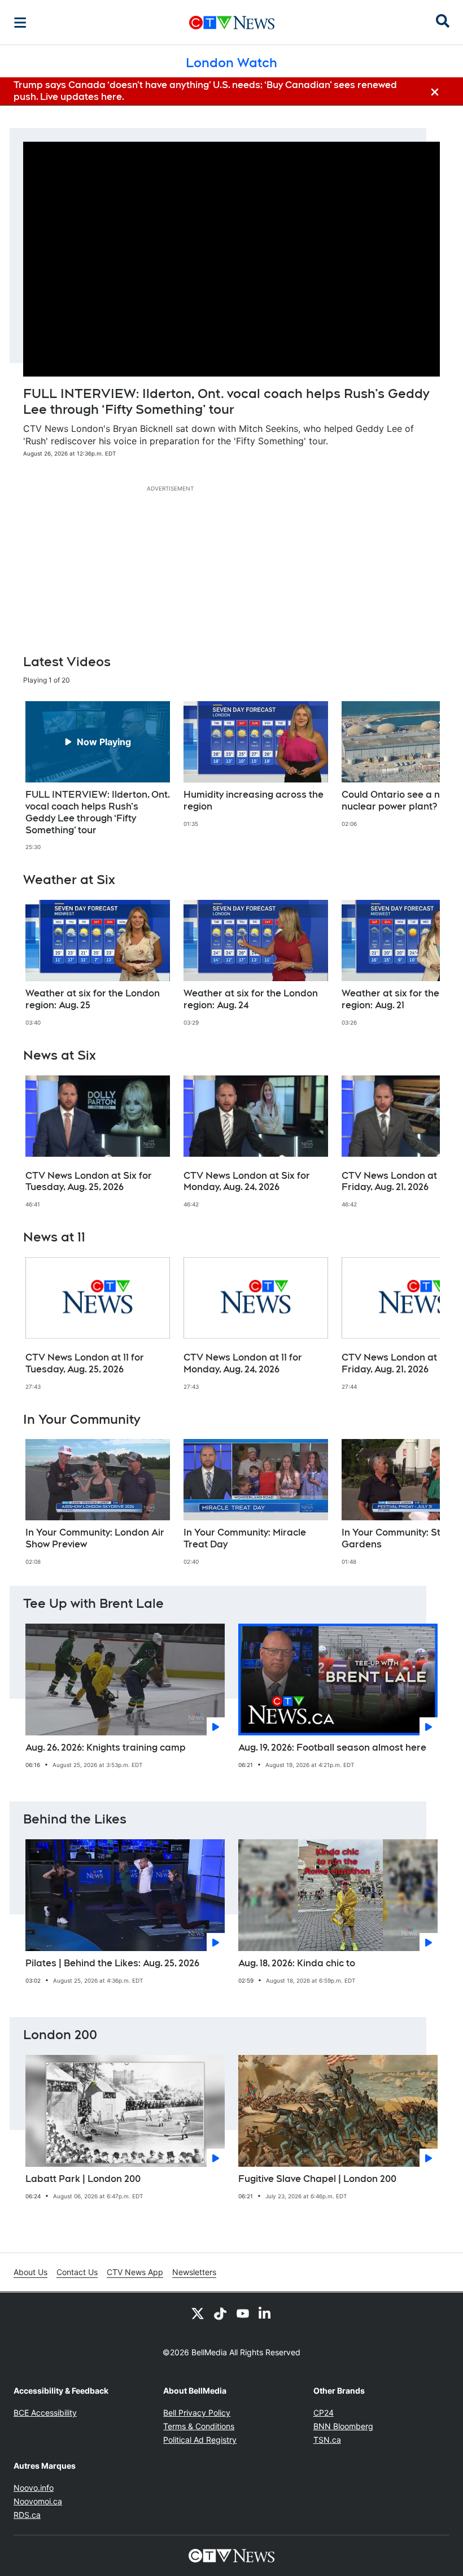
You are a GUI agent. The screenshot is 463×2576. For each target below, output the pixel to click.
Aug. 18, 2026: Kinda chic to (297, 1963)
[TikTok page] (220, 2313)
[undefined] (98, 776)
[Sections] (20, 23)
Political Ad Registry (200, 2440)
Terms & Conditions (199, 2426)
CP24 (324, 2413)
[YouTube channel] (243, 2313)
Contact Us (77, 2272)
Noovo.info (34, 2488)
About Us (30, 2272)
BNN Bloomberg (343, 2426)
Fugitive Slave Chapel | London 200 (317, 2179)
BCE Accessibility (45, 2413)
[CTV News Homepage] (232, 23)
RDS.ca (27, 2515)
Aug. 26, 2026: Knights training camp (106, 1748)
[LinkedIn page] (265, 2313)
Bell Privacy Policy (197, 2413)
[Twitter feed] (198, 2313)
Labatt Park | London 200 (83, 2179)
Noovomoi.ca (38, 2501)
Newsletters (194, 2272)
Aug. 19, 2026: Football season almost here (332, 1748)
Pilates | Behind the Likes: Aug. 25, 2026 (112, 1963)
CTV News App (135, 2272)
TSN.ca (327, 2440)
